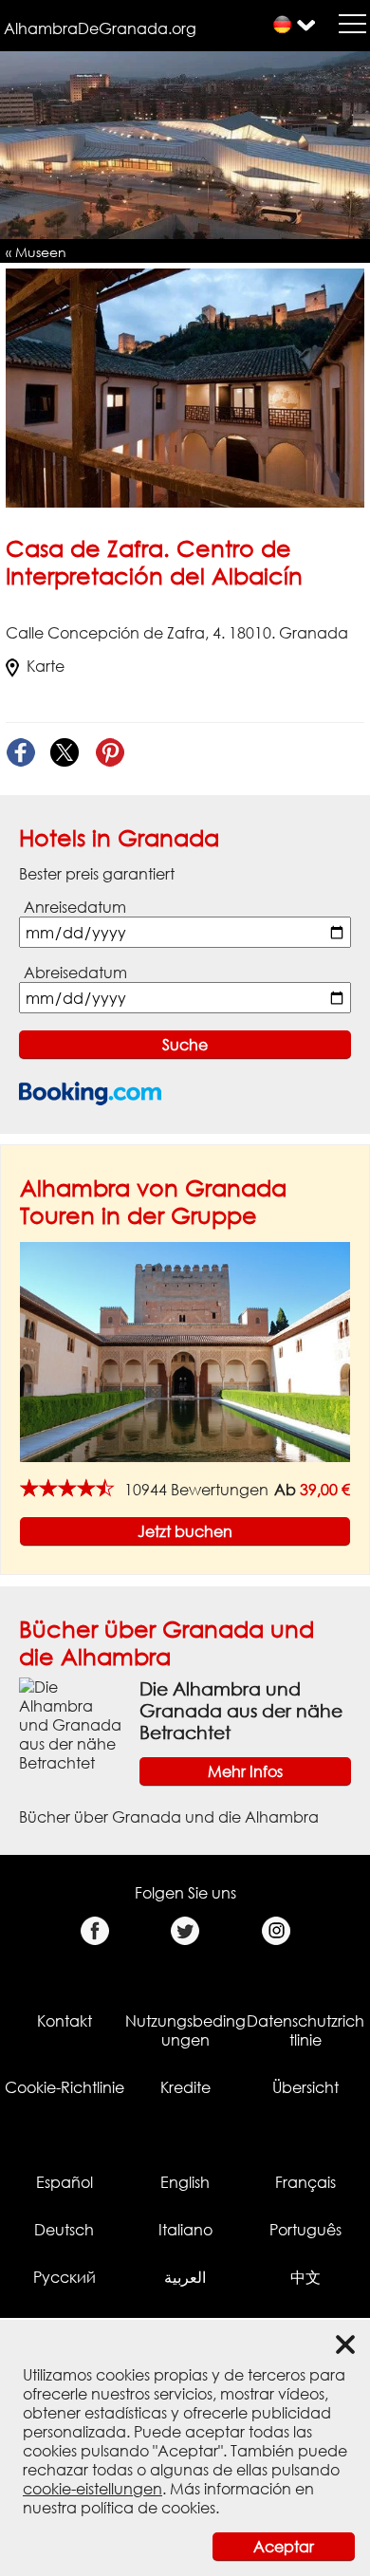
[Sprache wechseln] (282, 24)
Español (65, 2182)
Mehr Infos (245, 1771)
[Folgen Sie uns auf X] (185, 1931)
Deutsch (64, 2230)
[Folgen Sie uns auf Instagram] (276, 1931)
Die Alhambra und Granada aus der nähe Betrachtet (241, 1710)
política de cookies (148, 2508)
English (185, 2182)
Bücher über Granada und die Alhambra (166, 1642)
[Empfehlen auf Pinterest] (110, 753)
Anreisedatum (75, 907)
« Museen (36, 252)
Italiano (185, 2230)
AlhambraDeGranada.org (100, 28)
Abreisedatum (75, 973)
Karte (46, 666)
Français (305, 2182)
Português (305, 2230)
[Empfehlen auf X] (65, 753)
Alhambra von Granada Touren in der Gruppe (153, 1201)
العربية (185, 2277)
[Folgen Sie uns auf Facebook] (94, 1931)
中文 (305, 2277)
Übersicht (305, 2087)
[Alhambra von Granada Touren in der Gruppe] (185, 1351)
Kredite (185, 2087)
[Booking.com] (90, 1093)
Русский (65, 2277)
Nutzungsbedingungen (185, 2030)
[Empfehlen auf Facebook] (20, 753)
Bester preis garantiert (97, 874)
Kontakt (65, 2021)
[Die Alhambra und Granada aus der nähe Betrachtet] (72, 1724)
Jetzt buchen (185, 1531)
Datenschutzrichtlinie (305, 2030)
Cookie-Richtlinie (65, 2087)
